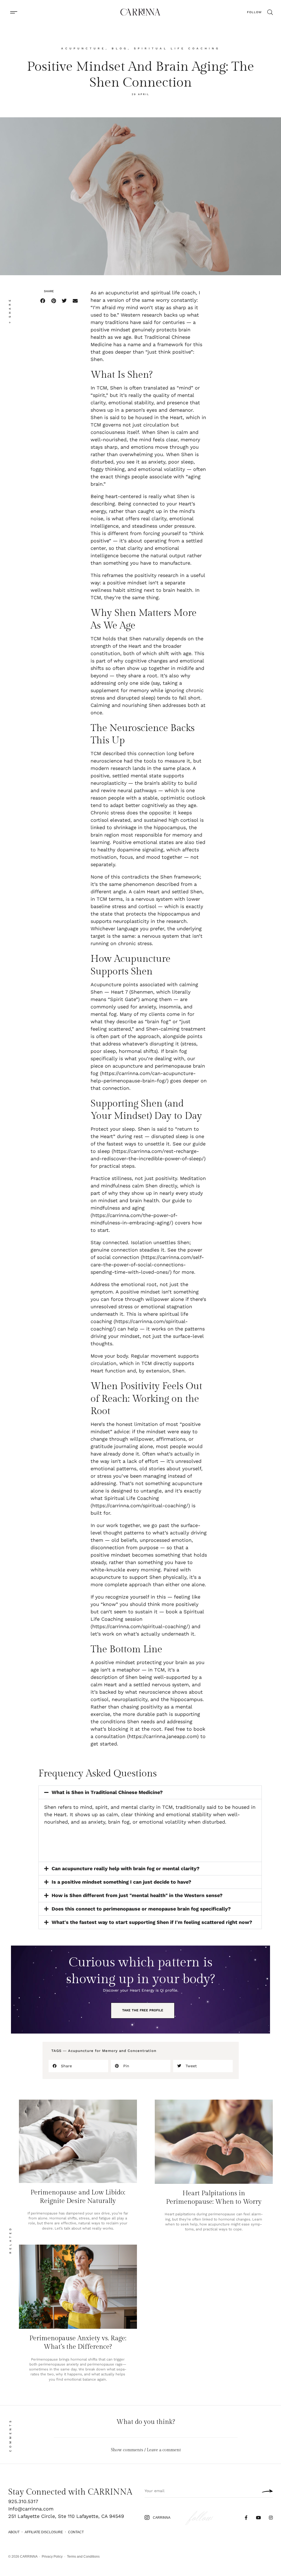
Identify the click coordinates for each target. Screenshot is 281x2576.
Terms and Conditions (83, 2557)
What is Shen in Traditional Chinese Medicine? (107, 1792)
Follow (254, 12)
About (14, 2532)
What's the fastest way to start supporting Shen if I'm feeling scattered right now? (152, 1922)
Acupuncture (83, 48)
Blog (120, 48)
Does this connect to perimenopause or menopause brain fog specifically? (141, 1909)
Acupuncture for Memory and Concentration (112, 2051)
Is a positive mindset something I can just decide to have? (121, 1882)
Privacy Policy (52, 2557)
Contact (76, 2532)
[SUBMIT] (266, 2491)
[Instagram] (271, 2518)
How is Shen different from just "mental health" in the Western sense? (137, 1895)
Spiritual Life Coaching (177, 48)
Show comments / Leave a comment (146, 2450)
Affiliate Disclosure (44, 2532)
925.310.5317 (23, 2501)
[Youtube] (258, 2518)
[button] (14, 12)
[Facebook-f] (246, 2518)
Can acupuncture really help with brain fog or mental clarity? (126, 1868)
